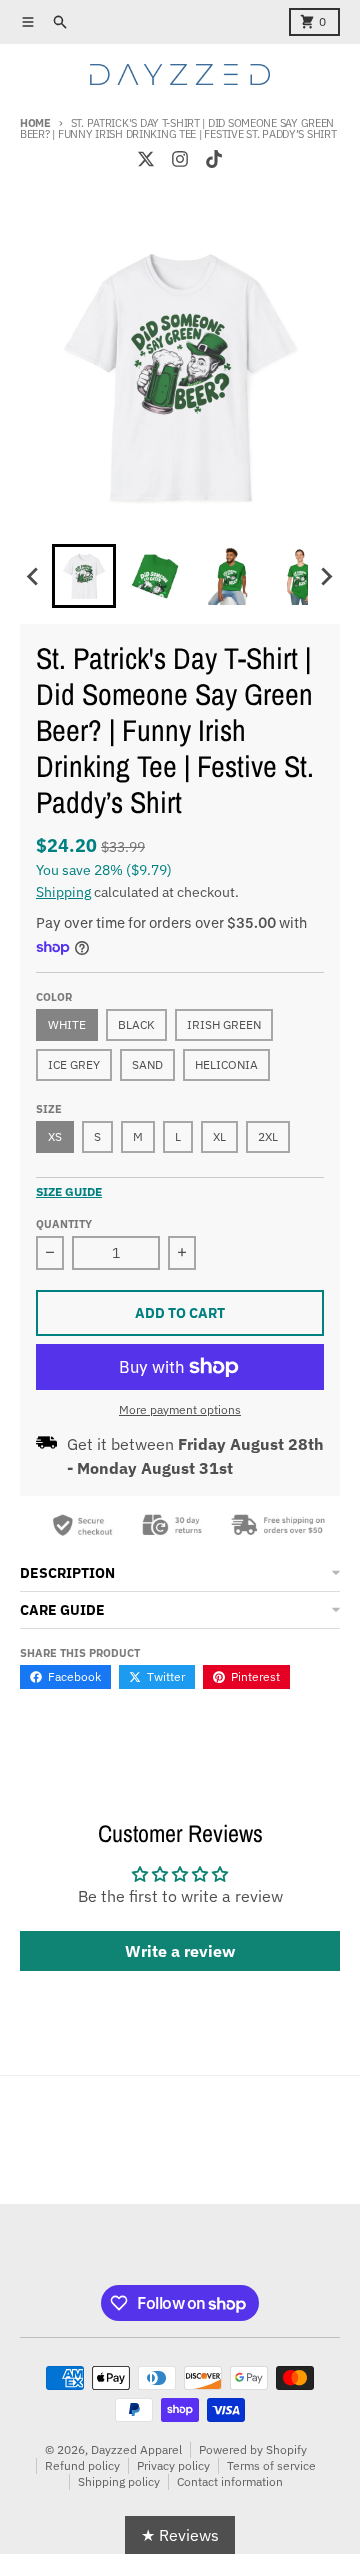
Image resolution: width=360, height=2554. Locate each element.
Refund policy (82, 2465)
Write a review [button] (180, 1951)
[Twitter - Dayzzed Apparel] (146, 159)
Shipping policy (119, 2481)
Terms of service (271, 2465)
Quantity (64, 1224)
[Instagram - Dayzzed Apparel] (180, 159)
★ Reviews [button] (180, 2535)
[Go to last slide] (34, 576)
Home (35, 123)
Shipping (63, 892)
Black (136, 1024)
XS (55, 1136)
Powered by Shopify (253, 2449)
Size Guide (69, 1191)
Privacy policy (173, 2465)
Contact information (230, 2481)
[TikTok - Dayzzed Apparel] (214, 159)
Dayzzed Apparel (136, 2449)
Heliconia (226, 1064)
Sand (147, 1064)
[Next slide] (326, 576)
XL (219, 1136)
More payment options (180, 1409)
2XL (268, 1136)
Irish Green (224, 1024)
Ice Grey (74, 1064)
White (67, 1024)
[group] (84, 576)
